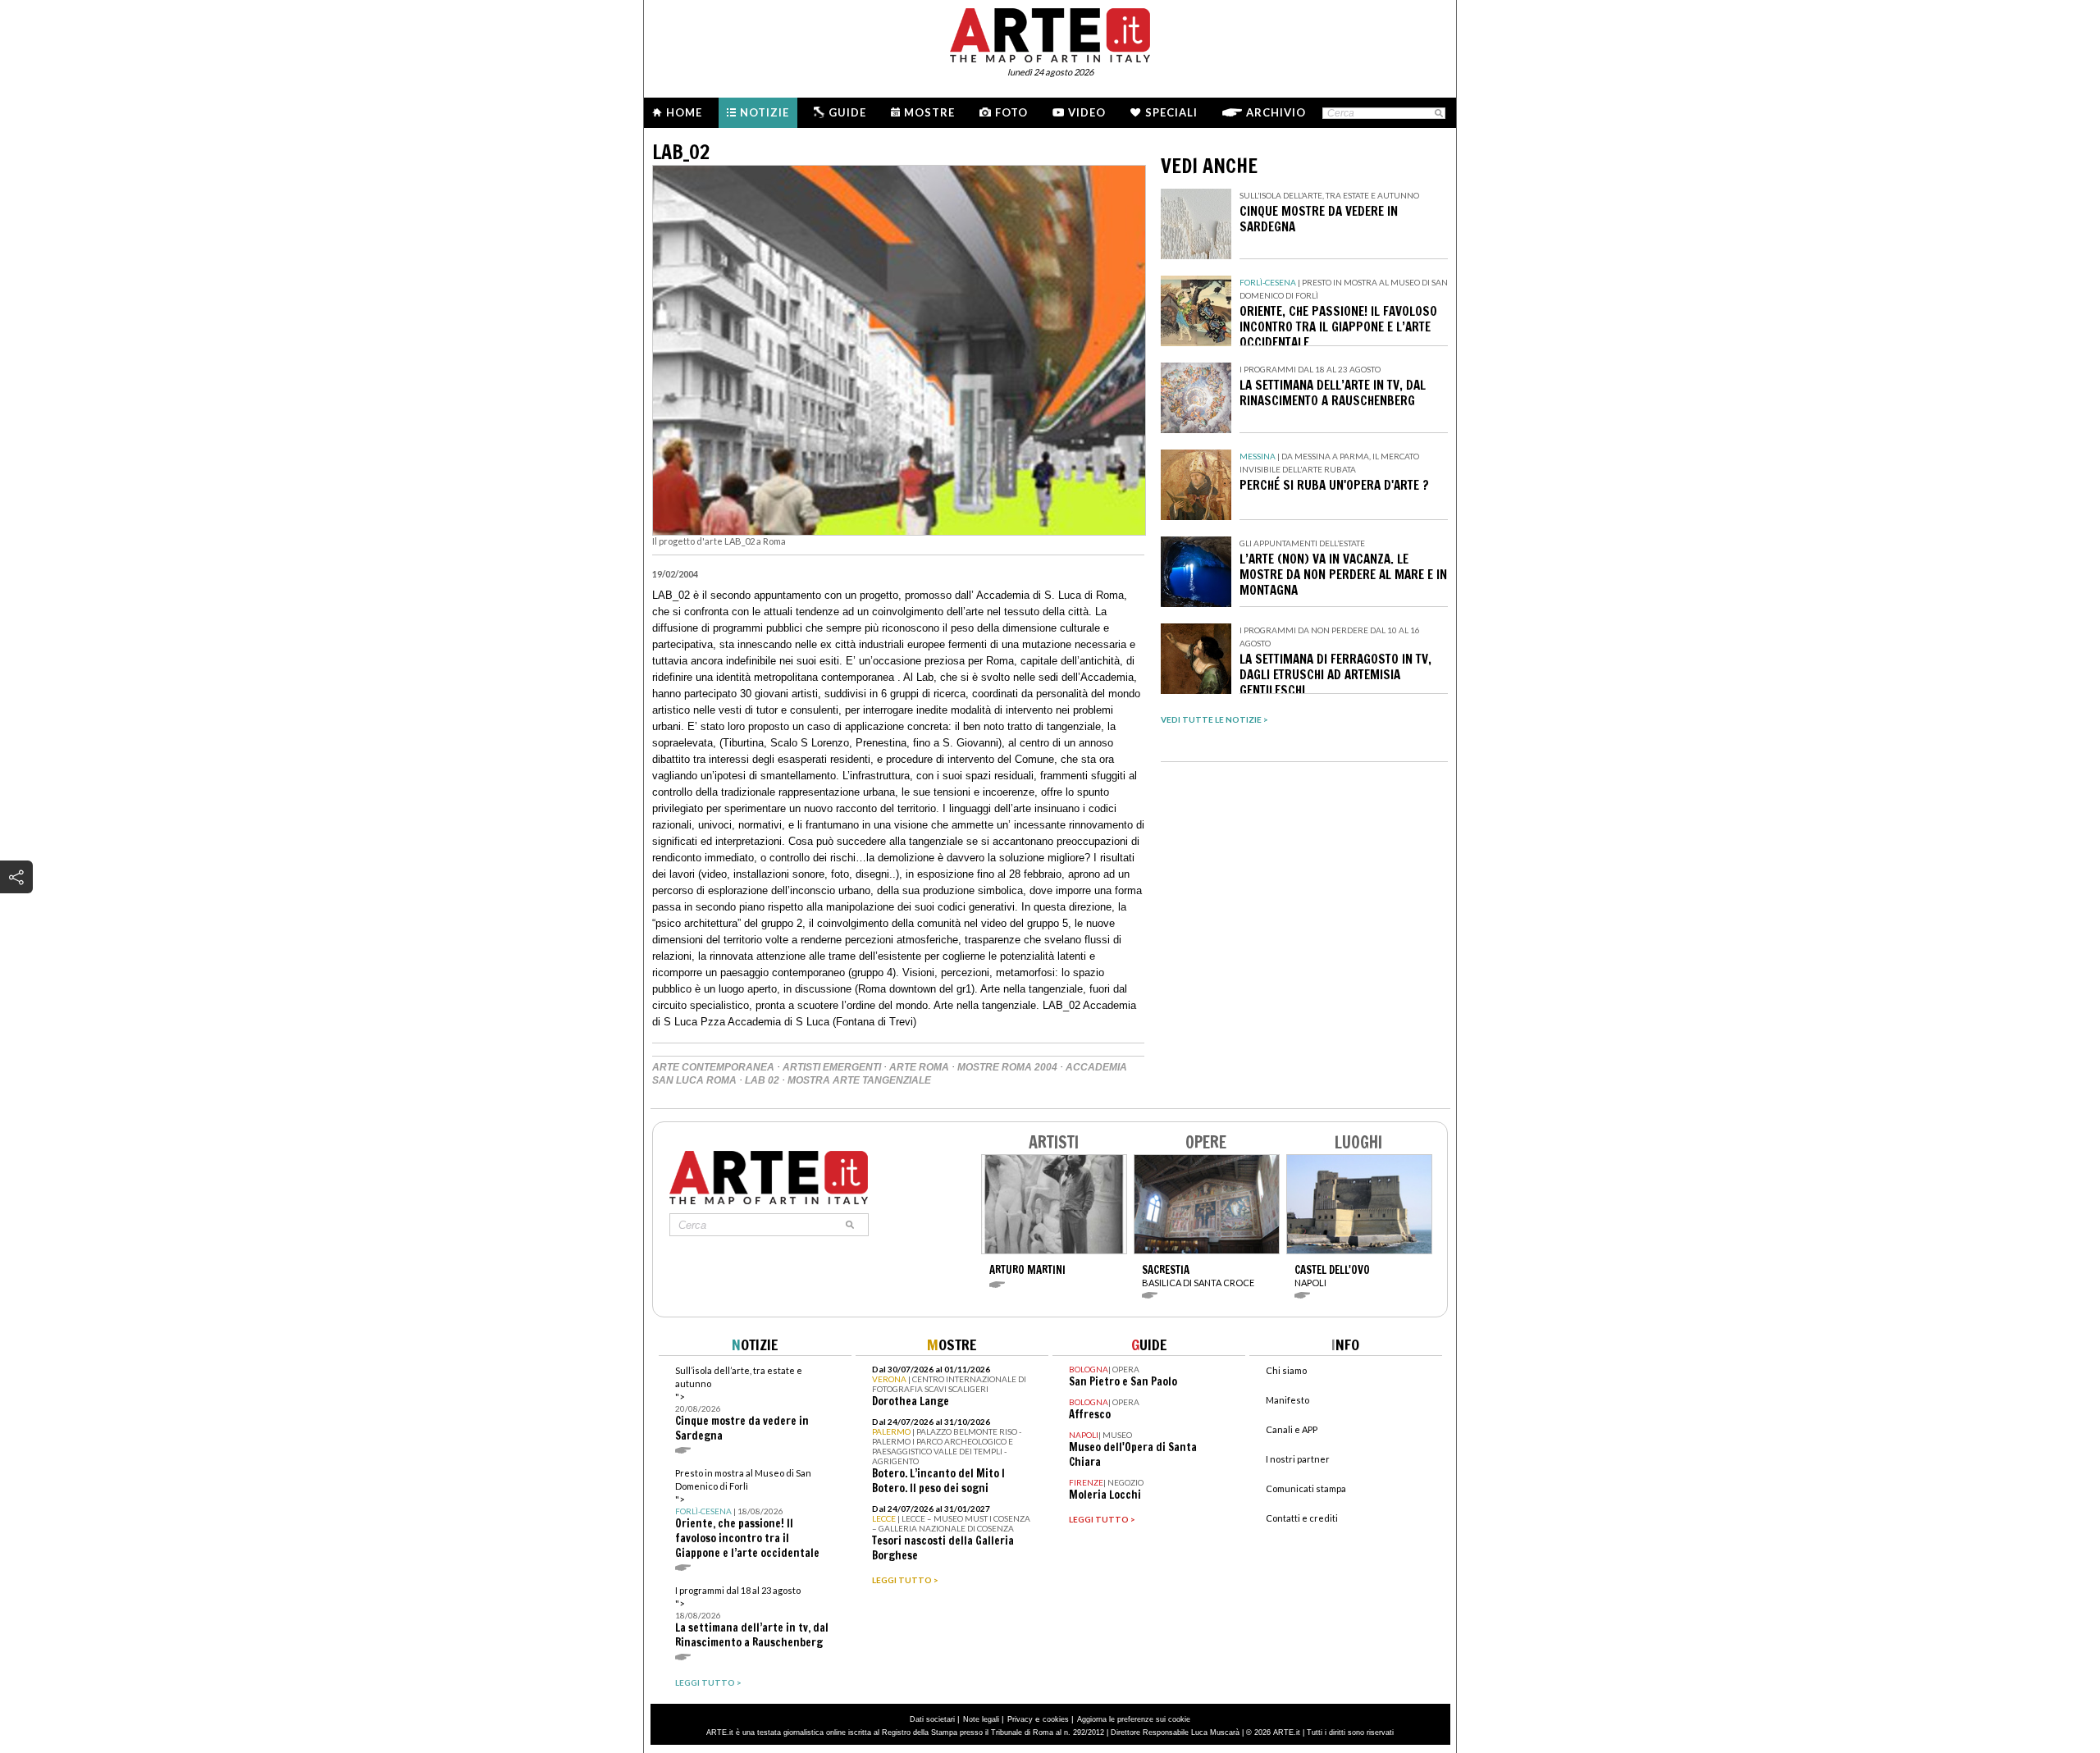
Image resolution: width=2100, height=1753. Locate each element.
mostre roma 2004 (1007, 1067)
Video (1087, 112)
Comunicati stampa (1306, 1488)
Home (684, 112)
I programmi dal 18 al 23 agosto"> (752, 1617)
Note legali (981, 1719)
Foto (1011, 112)
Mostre (929, 112)
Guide (847, 112)
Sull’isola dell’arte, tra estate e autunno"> (742, 1404)
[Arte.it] (1050, 33)
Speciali (1171, 112)
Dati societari (932, 1719)
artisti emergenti (832, 1067)
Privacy (1020, 1719)
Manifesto (1287, 1400)
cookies (1056, 1719)
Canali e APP (1292, 1429)
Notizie (765, 112)
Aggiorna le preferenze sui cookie (1134, 1719)
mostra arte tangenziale (859, 1080)
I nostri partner (1298, 1459)
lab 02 (762, 1080)
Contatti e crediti (1302, 1518)
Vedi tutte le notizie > (1214, 719)
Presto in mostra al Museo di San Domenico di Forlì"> (747, 1514)
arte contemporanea (713, 1067)
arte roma (919, 1067)
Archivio (1276, 112)
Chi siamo (1286, 1370)
